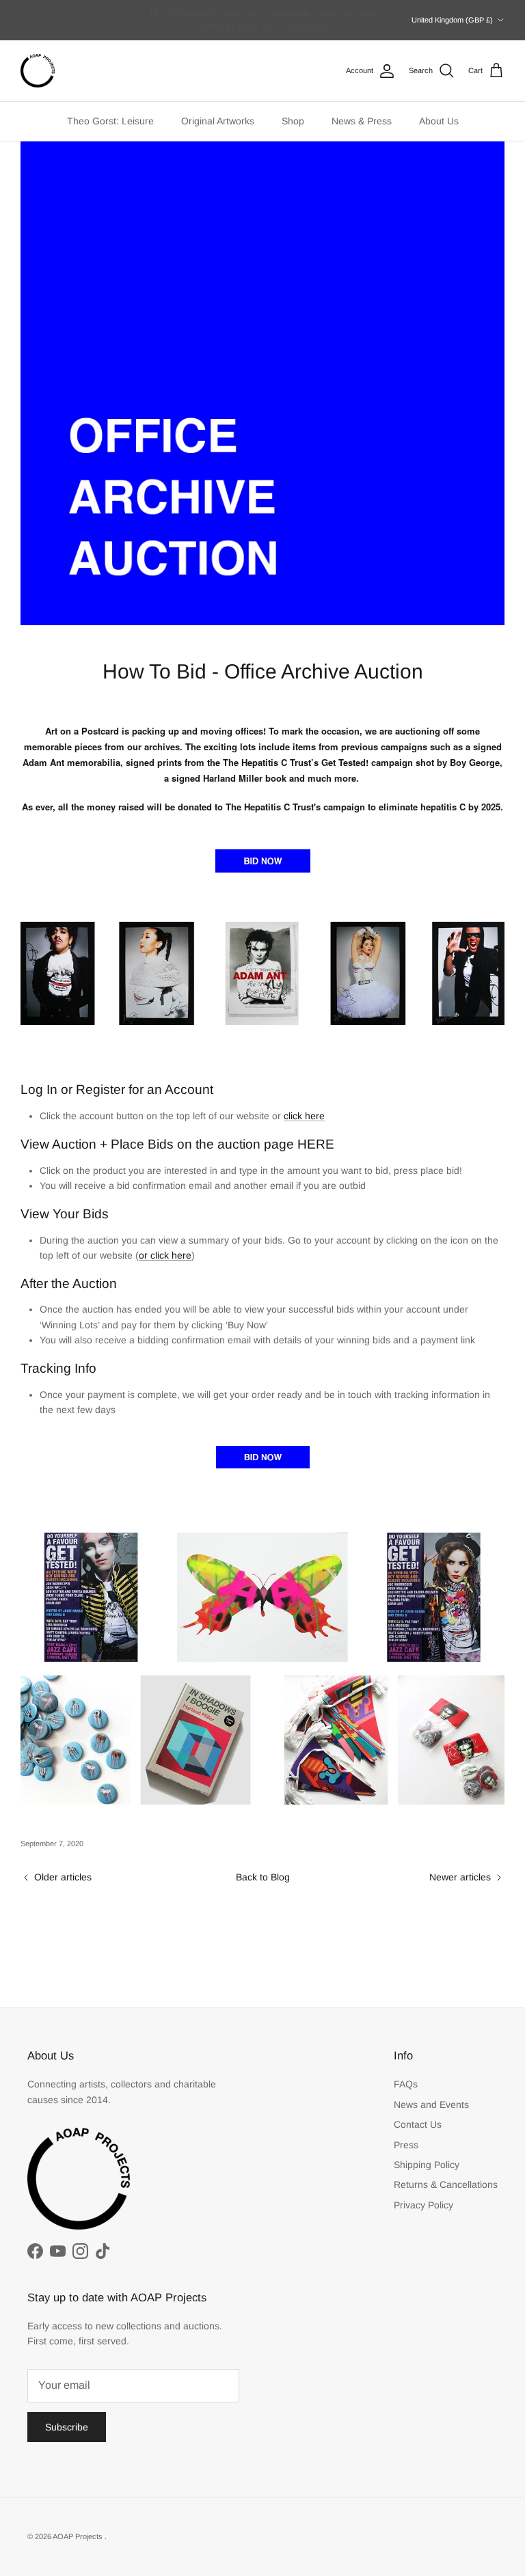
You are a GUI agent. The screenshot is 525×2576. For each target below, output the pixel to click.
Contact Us (418, 2124)
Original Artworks (218, 121)
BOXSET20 (281, 27)
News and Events (431, 2105)
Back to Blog (263, 1877)
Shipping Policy (427, 2165)
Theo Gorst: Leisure (110, 121)
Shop (293, 121)
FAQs (406, 2084)
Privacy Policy (423, 2205)
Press (406, 2145)
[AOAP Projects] (38, 71)
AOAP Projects (79, 2536)
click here (304, 1116)
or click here (165, 1255)
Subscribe (67, 2427)
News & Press (362, 121)
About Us (439, 121)
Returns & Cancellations (446, 2184)
